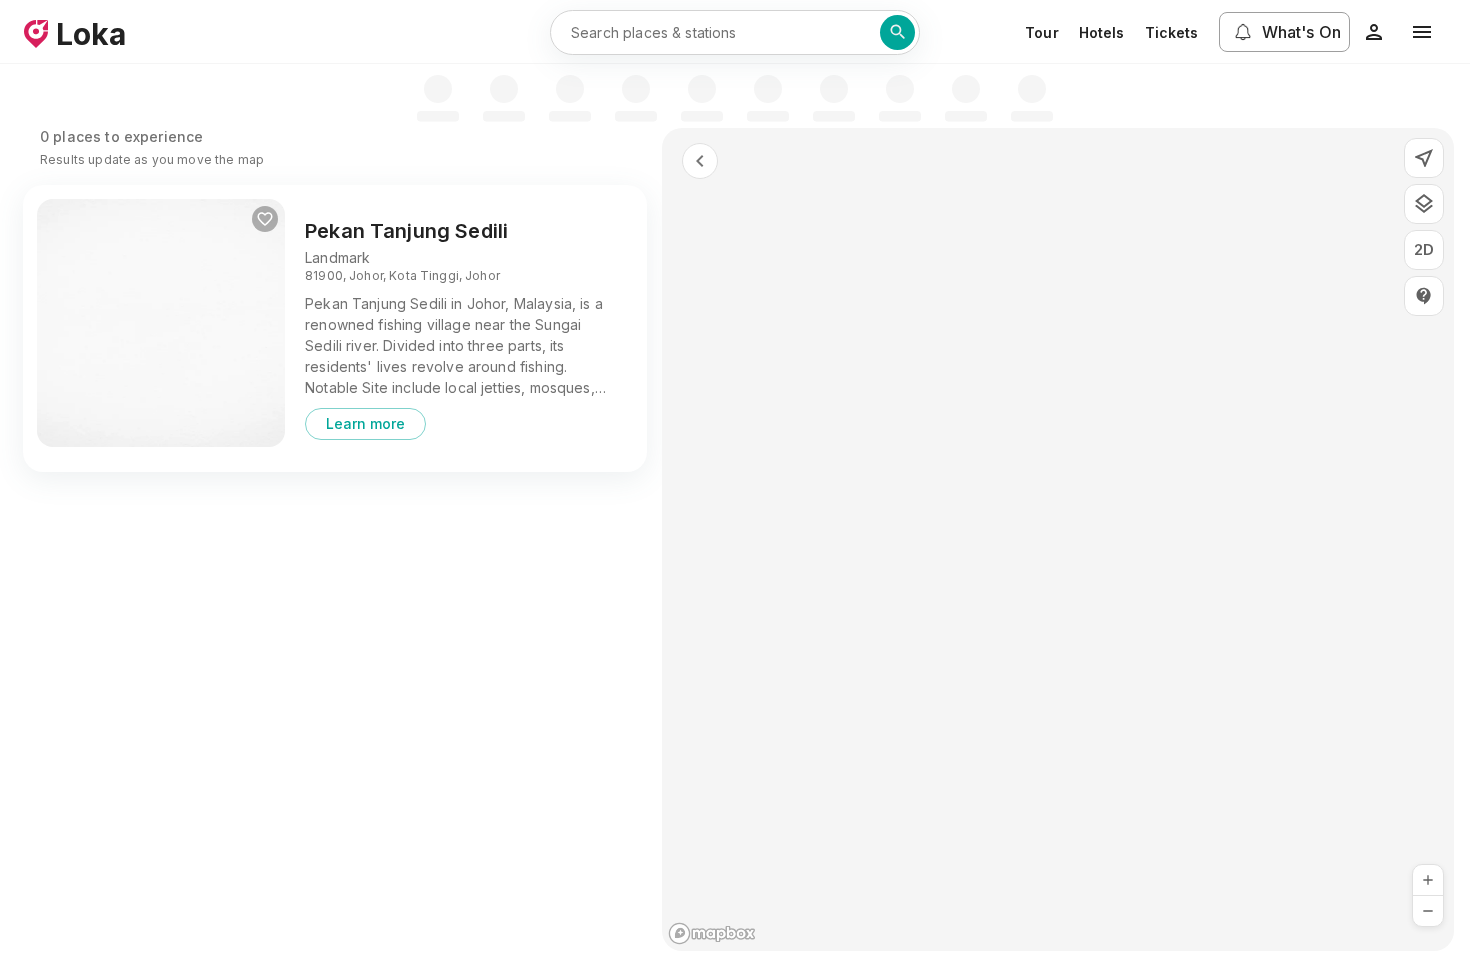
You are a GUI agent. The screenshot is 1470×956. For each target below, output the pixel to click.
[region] (1058, 539)
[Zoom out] (1428, 911)
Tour (1042, 32)
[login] (1374, 32)
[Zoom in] (1428, 880)
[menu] (1422, 32)
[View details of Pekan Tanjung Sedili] (161, 323)
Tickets (1172, 32)
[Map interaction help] (1424, 296)
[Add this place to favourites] (265, 219)
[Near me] (1424, 158)
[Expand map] (700, 161)
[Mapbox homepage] (712, 933)
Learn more (365, 423)
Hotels (1102, 32)
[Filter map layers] (1424, 204)
